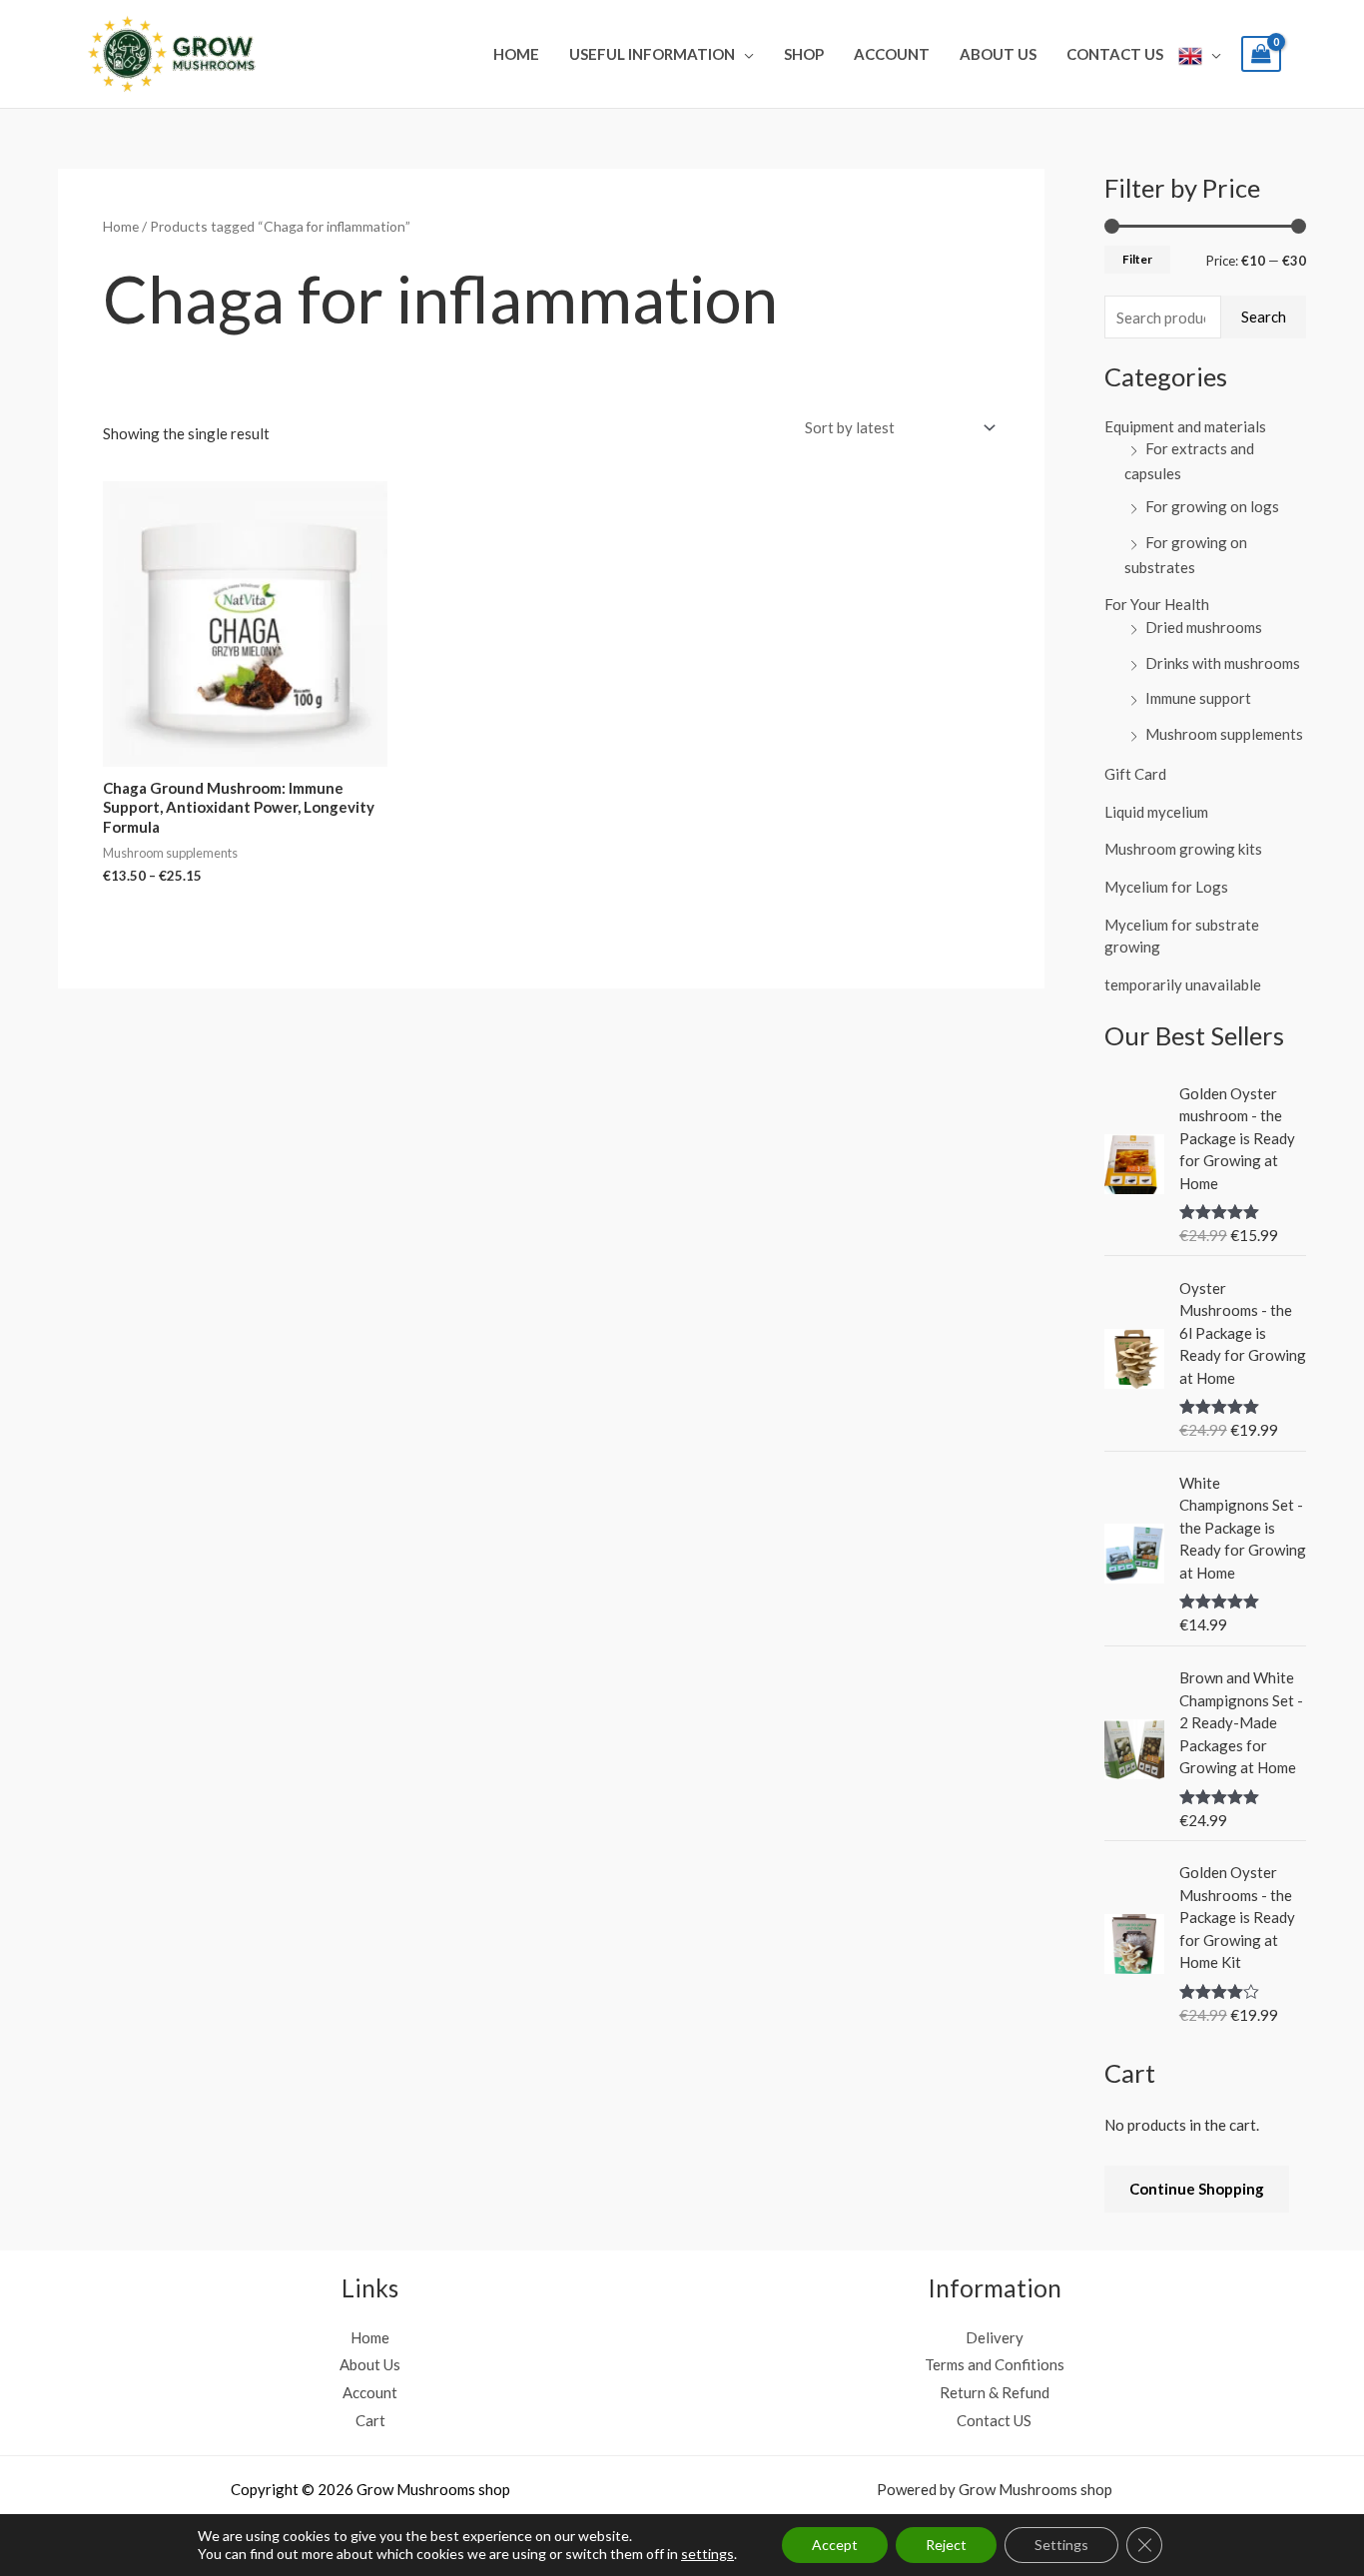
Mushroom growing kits (1183, 849)
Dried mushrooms (1204, 627)
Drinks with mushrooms (1223, 663)
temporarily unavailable (1183, 984)
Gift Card (1135, 774)
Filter (1137, 259)
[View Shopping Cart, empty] (1261, 54)
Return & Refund (995, 2392)
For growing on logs (1212, 506)
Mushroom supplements (1224, 734)
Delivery (995, 2337)
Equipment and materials (1185, 426)
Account (892, 54)
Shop (804, 54)
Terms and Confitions (995, 2364)
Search (1264, 317)
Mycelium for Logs (1166, 887)
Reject (946, 2545)
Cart (370, 2420)
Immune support (1198, 698)
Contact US (1115, 54)
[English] (1200, 54)
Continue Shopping (1197, 2189)
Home (516, 54)
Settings (1061, 2545)
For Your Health (1157, 604)
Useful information (652, 54)
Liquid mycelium (1156, 812)
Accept (835, 2545)
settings (707, 2554)
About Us (998, 54)
